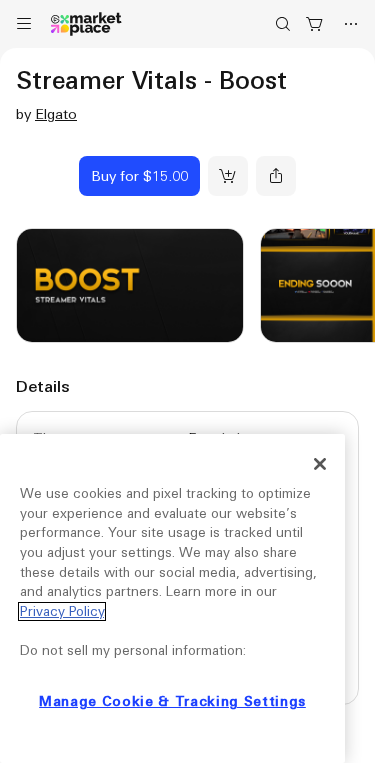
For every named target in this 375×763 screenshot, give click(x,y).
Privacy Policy (62, 611)
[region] (172, 598)
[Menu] (24, 24)
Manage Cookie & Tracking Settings (172, 701)
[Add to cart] (228, 176)
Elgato (56, 114)
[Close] (320, 464)
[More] (351, 24)
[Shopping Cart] (315, 24)
